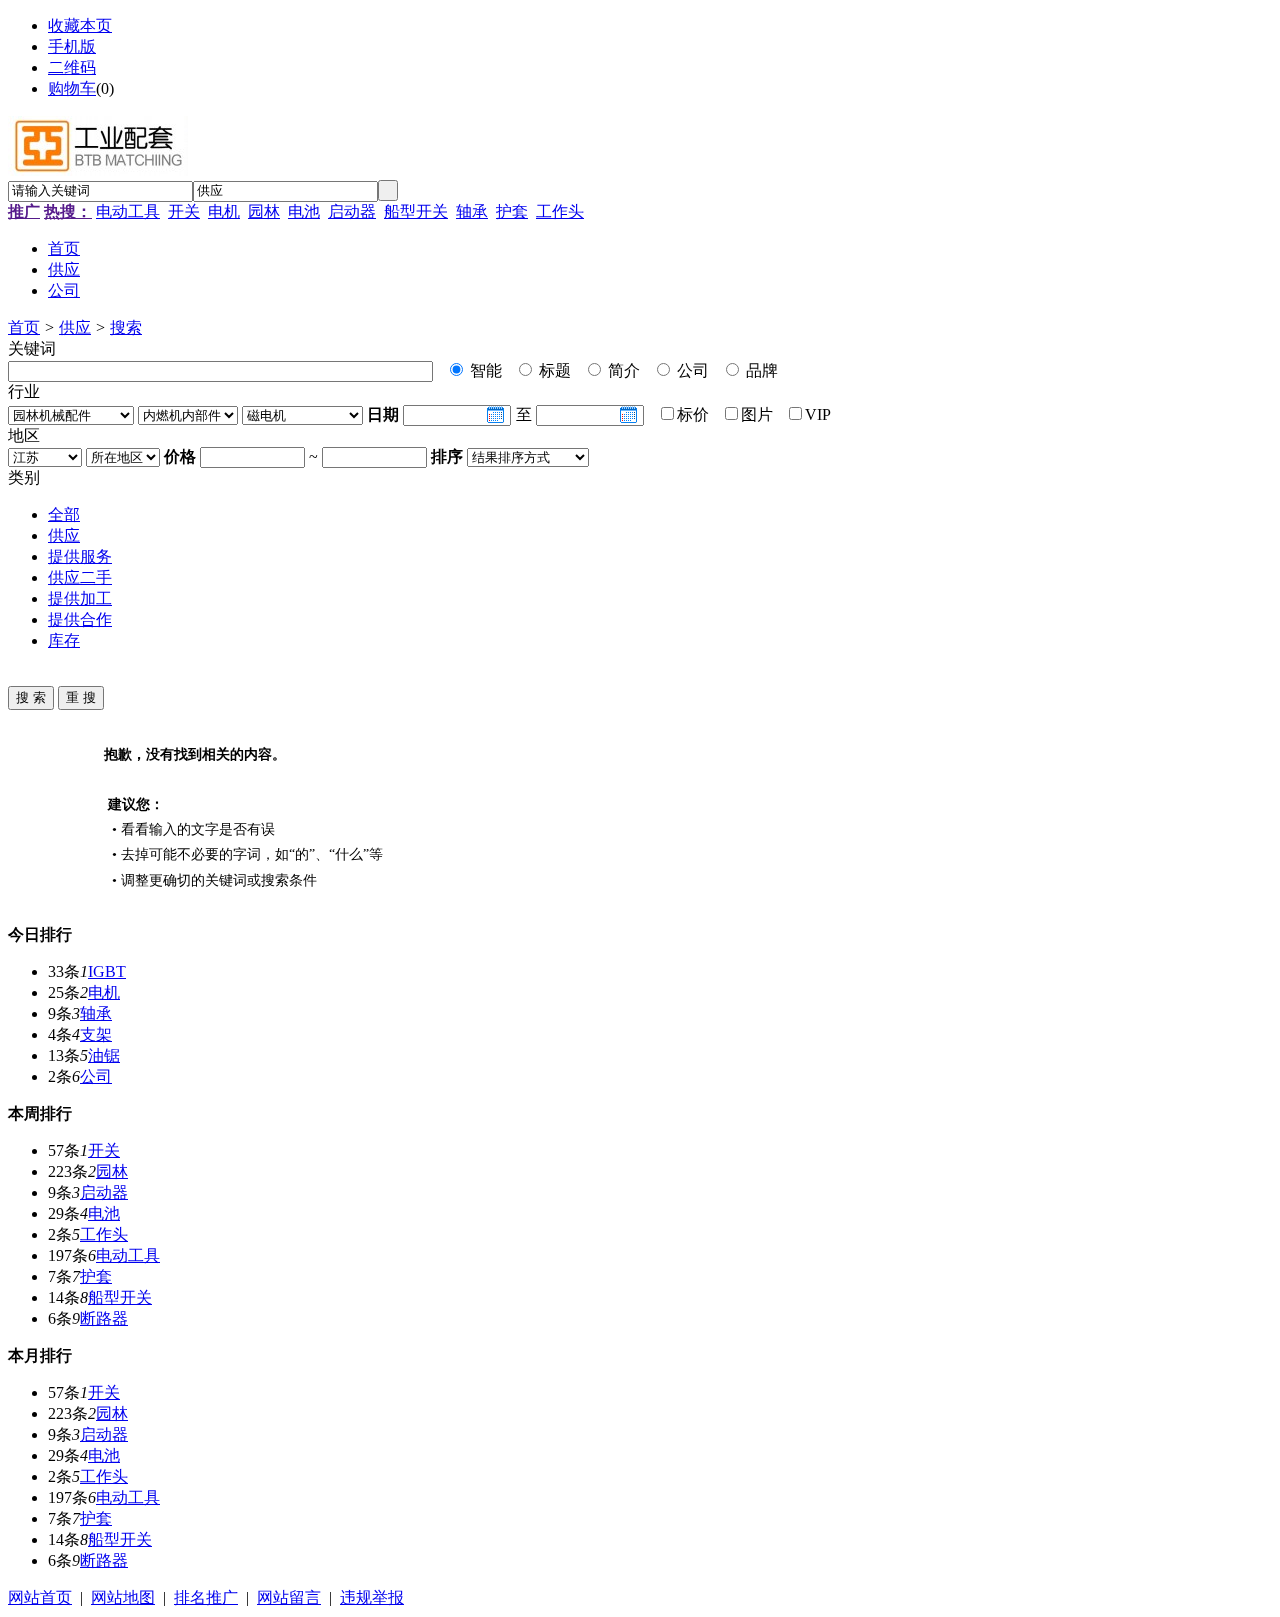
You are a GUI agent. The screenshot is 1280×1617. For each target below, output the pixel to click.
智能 (484, 370)
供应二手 (80, 577)
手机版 (72, 46)
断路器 (104, 1318)
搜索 (126, 327)
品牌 (760, 370)
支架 (96, 1034)
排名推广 (206, 1597)
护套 (512, 211)
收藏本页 (80, 25)
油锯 (104, 1055)
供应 (75, 327)
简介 (622, 370)
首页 (24, 327)
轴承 (472, 211)
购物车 (72, 88)
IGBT (107, 971)
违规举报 (372, 1597)
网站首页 (40, 1597)
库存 (64, 640)
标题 (553, 370)
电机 (224, 211)
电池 (304, 211)
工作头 (560, 211)
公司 (691, 370)
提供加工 (80, 598)
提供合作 (80, 619)
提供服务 (80, 556)
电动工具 (128, 211)
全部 (64, 514)
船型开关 (416, 211)
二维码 (72, 67)
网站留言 (289, 1597)
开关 (184, 211)
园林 (264, 211)
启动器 (352, 211)
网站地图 (123, 1597)
